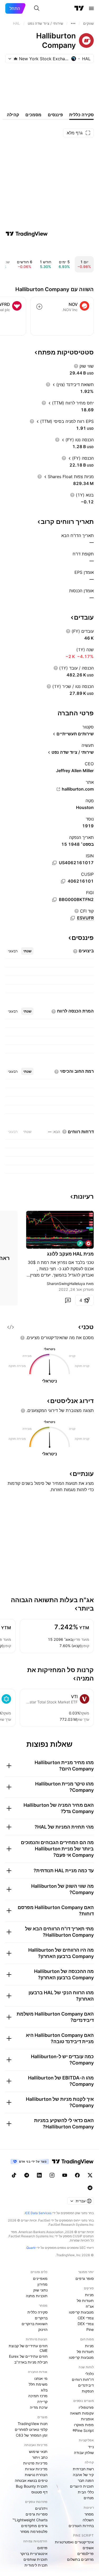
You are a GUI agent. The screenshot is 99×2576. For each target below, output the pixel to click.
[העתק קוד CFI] (73, 918)
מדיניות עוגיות (36, 2469)
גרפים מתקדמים (34, 2526)
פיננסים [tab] (55, 115)
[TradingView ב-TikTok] (14, 2175)
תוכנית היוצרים (82, 2486)
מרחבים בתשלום (80, 2559)
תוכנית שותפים (36, 2559)
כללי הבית (86, 2492)
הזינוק (43, 2329)
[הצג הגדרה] (76, 366)
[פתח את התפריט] (91, 8)
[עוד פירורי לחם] (73, 23)
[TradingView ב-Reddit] (90, 2188)
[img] (16, 59)
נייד (91, 2447)
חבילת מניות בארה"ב (31, 2362)
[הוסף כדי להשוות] (39, 307)
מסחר (89, 2514)
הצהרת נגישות (36, 2475)
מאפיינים (40, 2278)
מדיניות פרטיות (35, 2463)
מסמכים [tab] (33, 115)
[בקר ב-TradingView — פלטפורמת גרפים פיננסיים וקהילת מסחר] (27, 234)
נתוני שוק (40, 2290)
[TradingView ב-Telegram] (27, 2175)
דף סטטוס (39, 2492)
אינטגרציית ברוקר (34, 2554)
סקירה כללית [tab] (81, 115)
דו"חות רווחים (83, 2379)
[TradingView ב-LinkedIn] (39, 2175)
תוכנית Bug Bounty (32, 2486)
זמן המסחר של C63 (32, 2435)
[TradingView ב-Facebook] (77, 2175)
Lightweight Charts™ (30, 2520)
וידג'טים (41, 2508)
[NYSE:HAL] (88, 1243)
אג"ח (90, 2306)
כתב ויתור (40, 2457)
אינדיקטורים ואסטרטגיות (74, 2542)
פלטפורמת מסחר (34, 2531)
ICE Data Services (38, 2213)
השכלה (88, 2520)
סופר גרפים (85, 2278)
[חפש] (37, 8)
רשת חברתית (83, 2469)
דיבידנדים (86, 2385)
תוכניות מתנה (37, 2296)
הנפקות (88, 2391)
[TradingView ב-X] (90, 2175)
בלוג (44, 2390)
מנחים (89, 2498)
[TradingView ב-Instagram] (52, 2175)
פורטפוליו (86, 2407)
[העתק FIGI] (54, 900)
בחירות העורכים (81, 2526)
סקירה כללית (37, 2312)
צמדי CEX (86, 2318)
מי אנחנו (41, 2378)
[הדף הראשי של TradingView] (79, 8)
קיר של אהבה (83, 2475)
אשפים (88, 2548)
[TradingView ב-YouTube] (65, 2175)
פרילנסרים (86, 2554)
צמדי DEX (86, 2324)
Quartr (31, 2248)
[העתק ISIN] (54, 863)
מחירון (43, 2284)
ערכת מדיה (39, 2407)
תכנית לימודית (36, 2565)
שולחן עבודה (84, 2453)
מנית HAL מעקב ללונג (70, 1254)
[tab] (27, 951)
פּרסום (42, 2548)
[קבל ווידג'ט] (11, 1327)
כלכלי (89, 2374)
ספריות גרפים (37, 2514)
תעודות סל (85, 2301)
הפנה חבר (86, 2480)
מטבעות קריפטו (81, 2312)
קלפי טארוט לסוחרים (31, 2429)
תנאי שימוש (38, 2451)
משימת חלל (38, 2384)
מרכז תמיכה (38, 2396)
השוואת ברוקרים (35, 2324)
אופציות (87, 2419)
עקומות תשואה (82, 2413)
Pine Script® (83, 2430)
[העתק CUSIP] (63, 881)
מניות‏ (89, 2295)
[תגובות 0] (68, 1300)
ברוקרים (41, 2318)
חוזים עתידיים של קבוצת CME (28, 2348)
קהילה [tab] (13, 115)
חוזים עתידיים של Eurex (28, 2356)
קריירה (42, 2402)
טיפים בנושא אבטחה (31, 2480)
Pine (90, 2329)
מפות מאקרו (84, 2425)
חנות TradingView (33, 2424)
